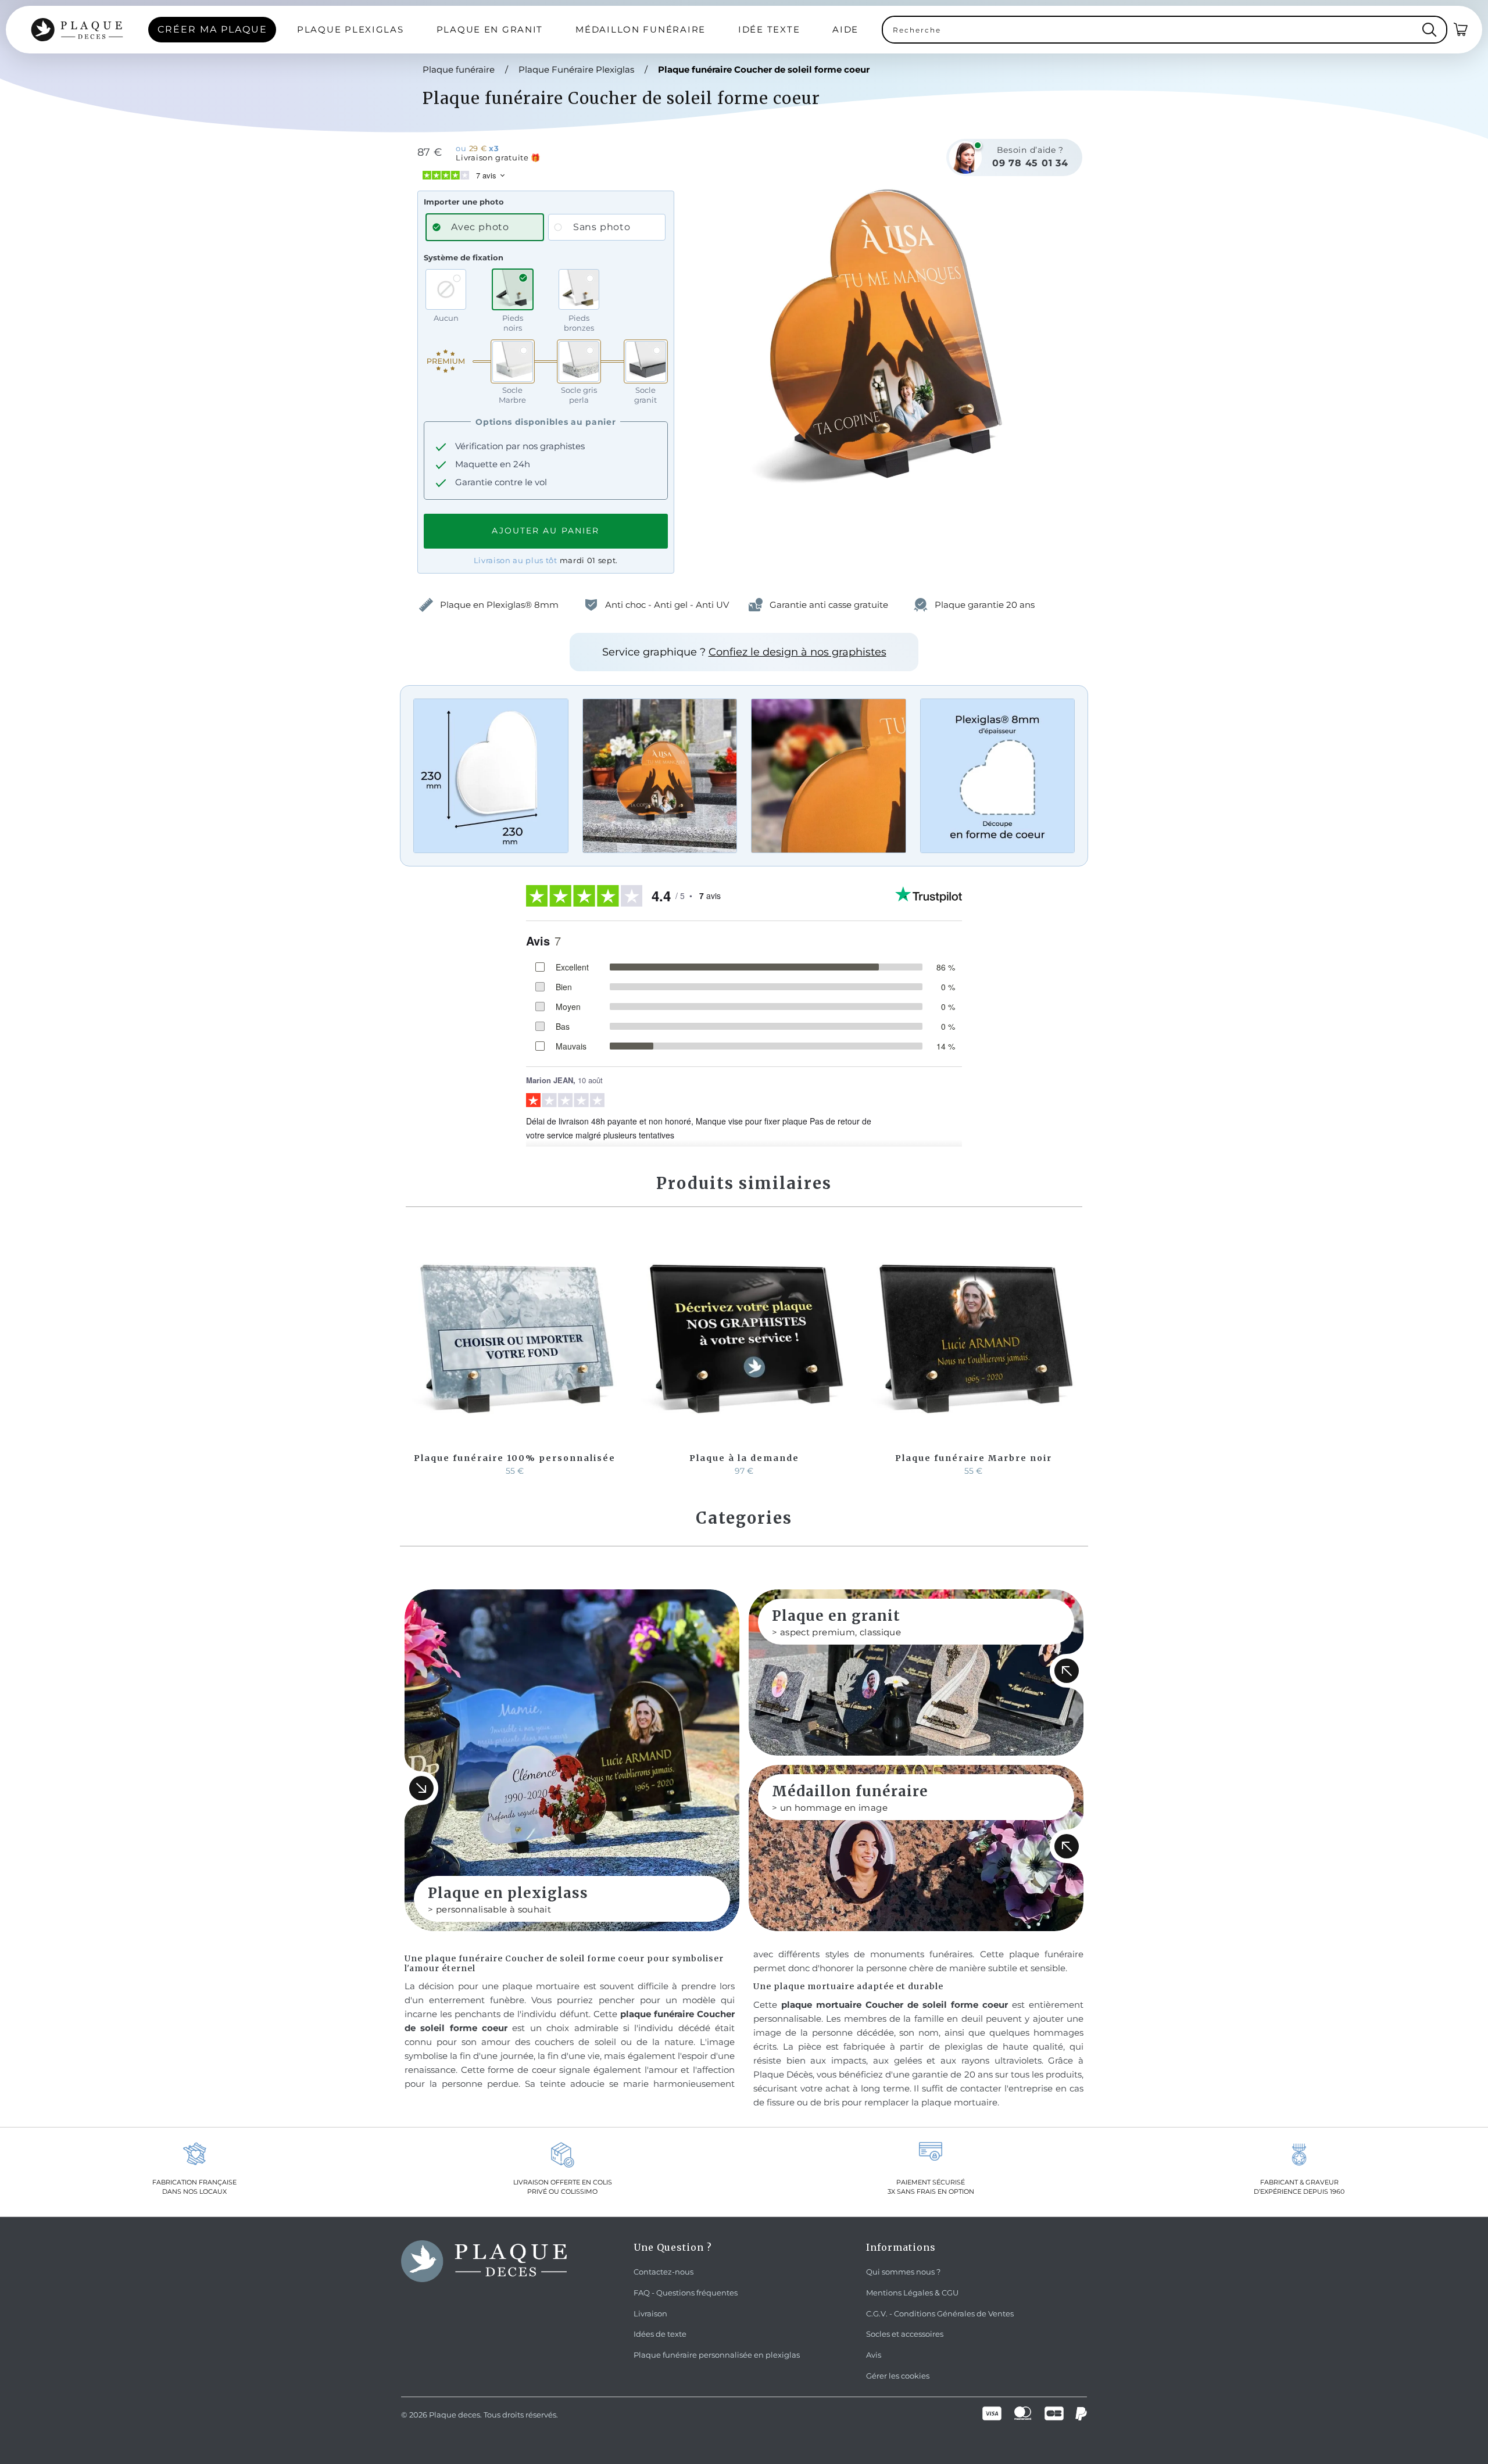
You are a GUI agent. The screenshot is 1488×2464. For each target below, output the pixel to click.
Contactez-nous (663, 2272)
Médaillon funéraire (641, 29)
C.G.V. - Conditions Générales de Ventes (940, 2313)
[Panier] (1461, 30)
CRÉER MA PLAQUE (212, 29)
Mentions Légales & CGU (912, 2293)
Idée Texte (769, 29)
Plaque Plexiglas (350, 29)
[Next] (1072, 1355)
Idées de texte (660, 2334)
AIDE (845, 29)
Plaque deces (455, 2415)
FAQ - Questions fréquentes (686, 2293)
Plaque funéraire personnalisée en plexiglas (717, 2355)
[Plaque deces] (77, 30)
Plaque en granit (490, 29)
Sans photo (602, 227)
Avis (874, 2355)
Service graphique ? (744, 652)
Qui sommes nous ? (903, 2272)
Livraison (650, 2313)
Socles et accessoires (905, 2334)
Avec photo (480, 227)
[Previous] (416, 1355)
